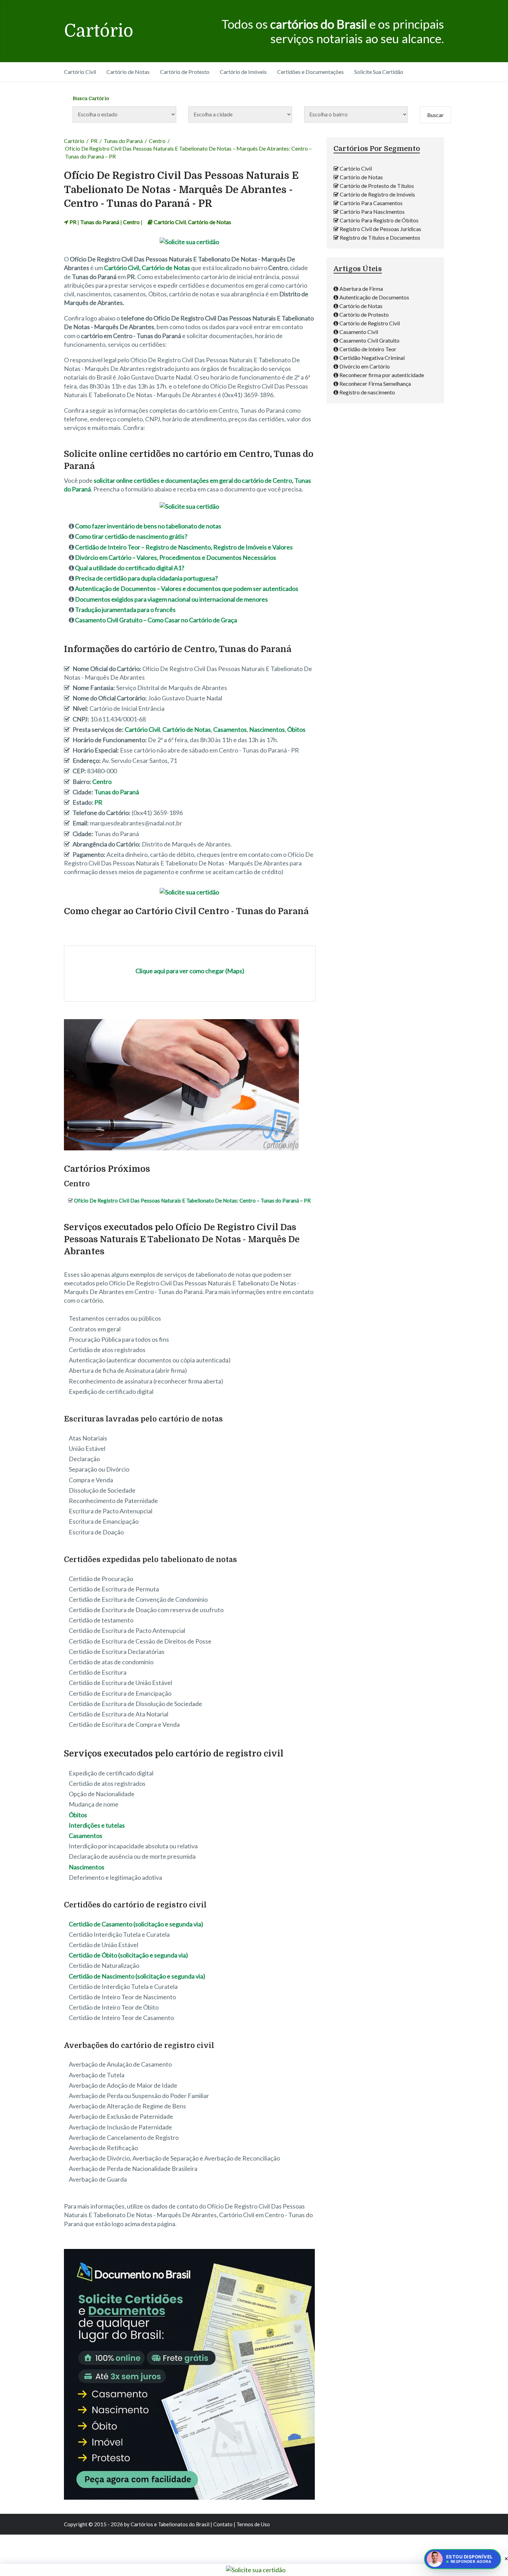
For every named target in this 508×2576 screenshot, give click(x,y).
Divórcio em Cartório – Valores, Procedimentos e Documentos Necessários (176, 557)
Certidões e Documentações (311, 72)
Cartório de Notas (128, 72)
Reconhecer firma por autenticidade (382, 375)
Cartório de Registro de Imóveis (377, 194)
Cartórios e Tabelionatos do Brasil (170, 2524)
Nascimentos (267, 729)
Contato (223, 2524)
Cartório (99, 31)
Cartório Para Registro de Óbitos (379, 220)
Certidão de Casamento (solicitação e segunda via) (136, 1924)
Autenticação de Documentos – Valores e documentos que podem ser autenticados (187, 588)
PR (94, 141)
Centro (157, 141)
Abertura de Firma (361, 289)
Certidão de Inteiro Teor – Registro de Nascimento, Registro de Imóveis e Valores (184, 547)
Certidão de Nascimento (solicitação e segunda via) (137, 1976)
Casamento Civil (359, 332)
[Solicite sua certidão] (189, 2497)
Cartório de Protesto (185, 72)
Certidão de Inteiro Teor (368, 349)
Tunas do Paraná (123, 141)
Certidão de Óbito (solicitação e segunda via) (128, 1955)
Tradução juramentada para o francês (125, 610)
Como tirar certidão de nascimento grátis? (131, 536)
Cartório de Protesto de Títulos (377, 186)
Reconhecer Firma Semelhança (375, 384)
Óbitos (296, 729)
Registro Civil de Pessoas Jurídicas (380, 229)
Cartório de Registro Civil (370, 323)
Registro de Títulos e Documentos (380, 237)
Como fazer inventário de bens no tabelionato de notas (148, 526)
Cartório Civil (80, 72)
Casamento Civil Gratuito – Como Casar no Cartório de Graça (156, 620)
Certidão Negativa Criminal (372, 358)
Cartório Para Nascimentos (372, 212)
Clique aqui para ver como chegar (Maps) (190, 971)
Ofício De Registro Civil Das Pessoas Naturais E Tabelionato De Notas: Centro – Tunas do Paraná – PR (192, 1200)
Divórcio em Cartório (365, 366)
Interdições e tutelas (97, 1825)
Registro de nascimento (367, 392)
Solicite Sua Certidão (379, 72)
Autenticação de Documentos (374, 297)
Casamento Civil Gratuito (369, 340)
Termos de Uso (253, 2524)
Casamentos (230, 729)
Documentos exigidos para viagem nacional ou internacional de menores (171, 599)
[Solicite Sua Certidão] (189, 242)
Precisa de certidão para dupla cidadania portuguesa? (146, 578)
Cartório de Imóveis (243, 72)
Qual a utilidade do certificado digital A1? (130, 568)
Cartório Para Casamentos (371, 203)
